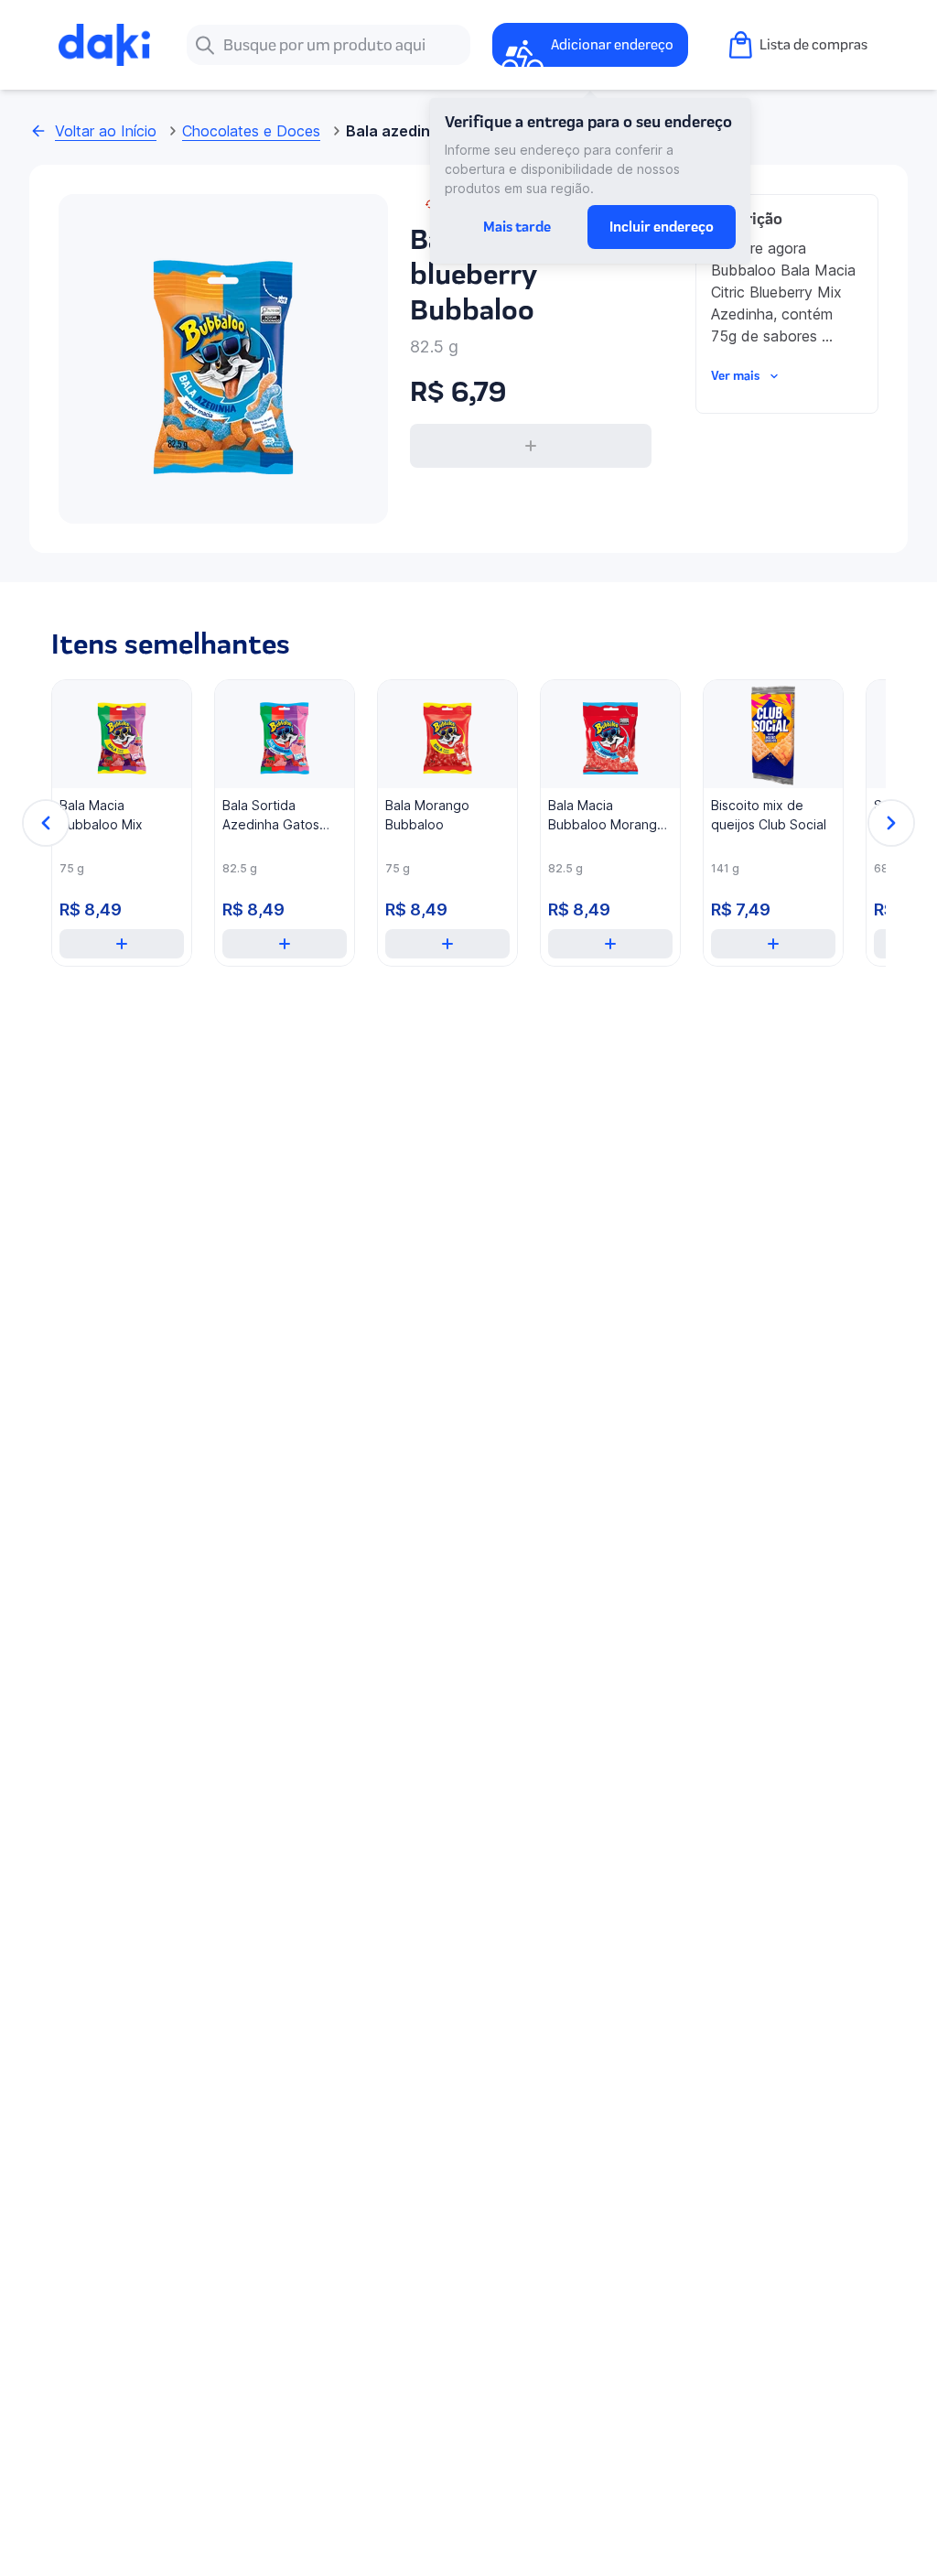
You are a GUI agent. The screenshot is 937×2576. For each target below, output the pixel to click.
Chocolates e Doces (251, 131)
